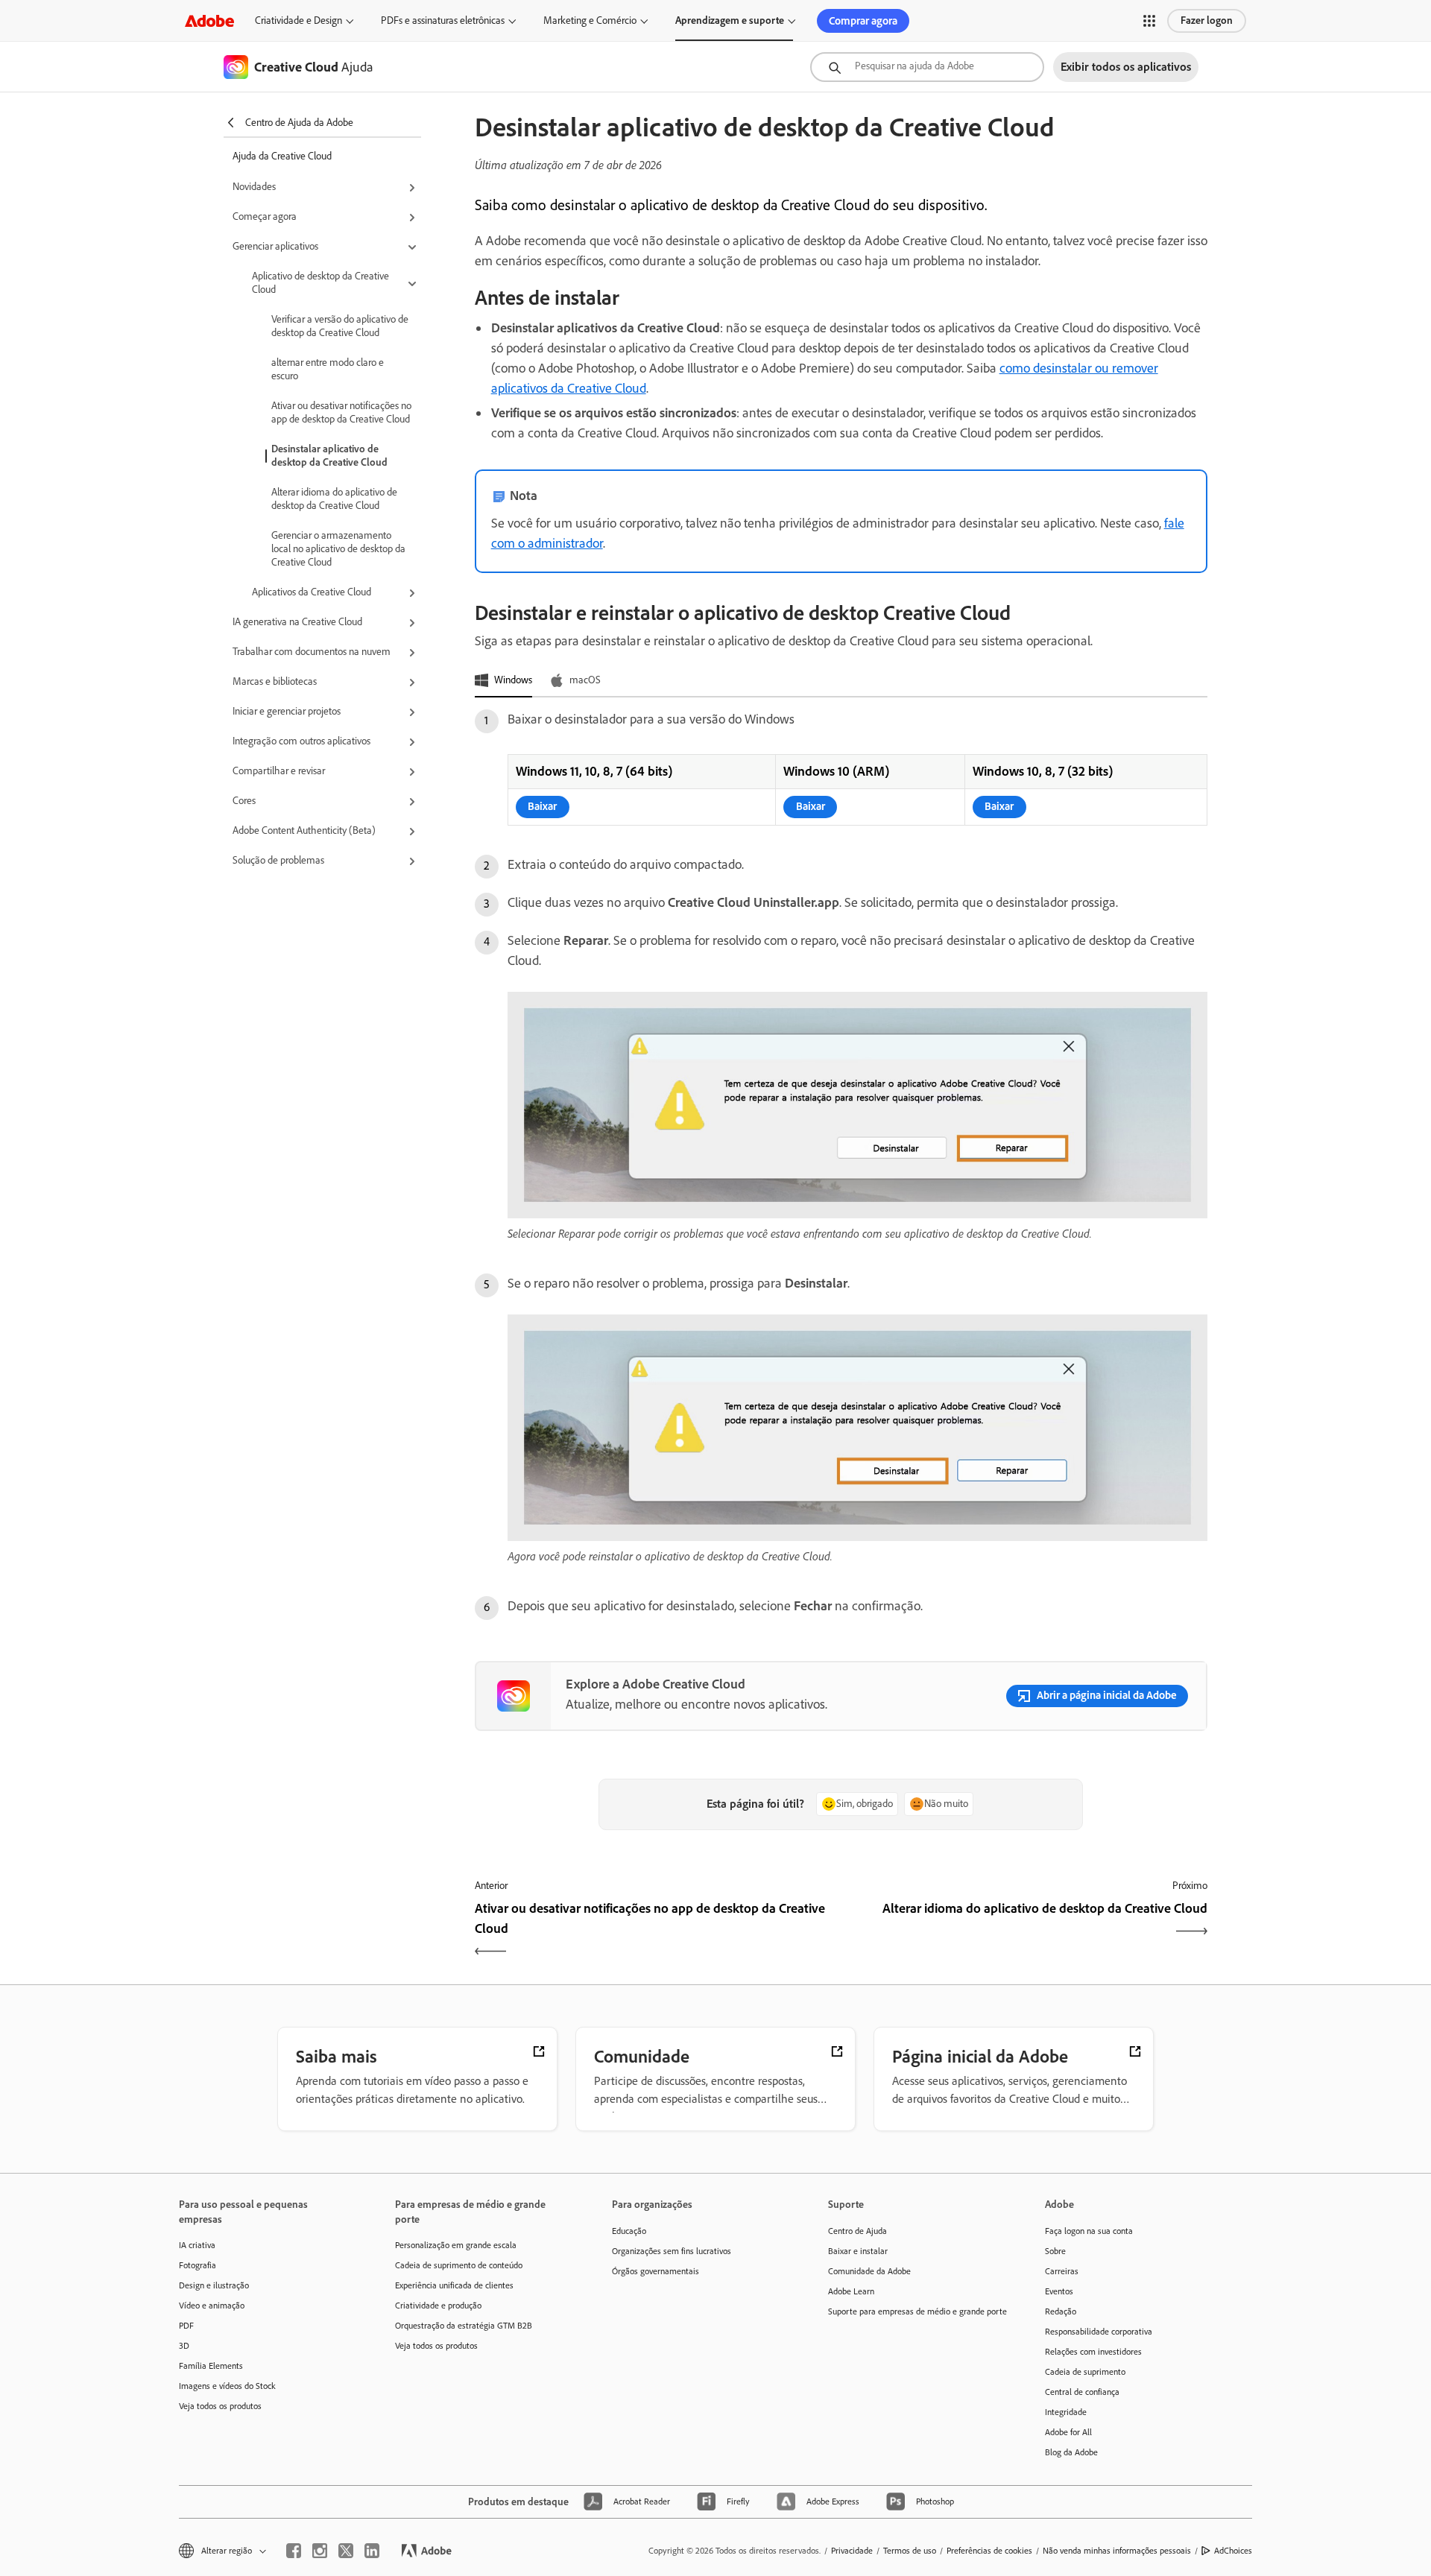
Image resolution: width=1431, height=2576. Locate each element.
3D (184, 2346)
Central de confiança (1082, 2392)
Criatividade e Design (298, 20)
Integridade (1066, 2412)
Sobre (1055, 2251)
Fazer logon (1207, 20)
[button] (1149, 21)
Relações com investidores (1093, 2352)
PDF (186, 2326)
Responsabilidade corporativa (1099, 2332)
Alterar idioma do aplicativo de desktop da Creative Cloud (334, 499)
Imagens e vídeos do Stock (227, 2386)
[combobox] (927, 67)
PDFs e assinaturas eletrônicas (443, 20)
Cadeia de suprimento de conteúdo (459, 2265)
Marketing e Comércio (590, 20)
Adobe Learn (851, 2291)
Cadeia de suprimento (1085, 2372)
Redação (1061, 2311)
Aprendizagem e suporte (730, 20)
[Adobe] (209, 20)
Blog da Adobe (1071, 2452)
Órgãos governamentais (656, 2271)
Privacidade (852, 2551)
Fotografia (198, 2265)
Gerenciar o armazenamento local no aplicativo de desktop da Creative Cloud (338, 549)
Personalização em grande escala (456, 2245)
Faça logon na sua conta (1089, 2231)
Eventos (1059, 2291)
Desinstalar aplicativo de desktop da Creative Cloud (329, 456)
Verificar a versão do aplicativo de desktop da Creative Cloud (340, 326)
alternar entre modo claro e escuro (328, 369)
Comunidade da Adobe (869, 2271)
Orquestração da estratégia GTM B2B (464, 2326)
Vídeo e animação (212, 2306)
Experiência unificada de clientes (454, 2285)
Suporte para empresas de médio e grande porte (914, 2311)
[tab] (503, 681)
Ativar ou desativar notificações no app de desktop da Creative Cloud (341, 412)
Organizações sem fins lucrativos (672, 2251)
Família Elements (211, 2366)
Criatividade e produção (438, 2306)
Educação (629, 2231)
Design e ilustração (214, 2285)
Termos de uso (910, 2551)
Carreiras (1062, 2271)
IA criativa (197, 2245)
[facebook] (294, 2551)
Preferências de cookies (989, 2551)
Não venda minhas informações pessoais (1117, 2551)
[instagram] (320, 2551)
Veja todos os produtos (220, 2406)
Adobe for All (1068, 2432)
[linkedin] (372, 2551)
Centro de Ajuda (857, 2231)
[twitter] (346, 2551)
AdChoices (1233, 2551)
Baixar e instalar (858, 2251)
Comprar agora (863, 21)
